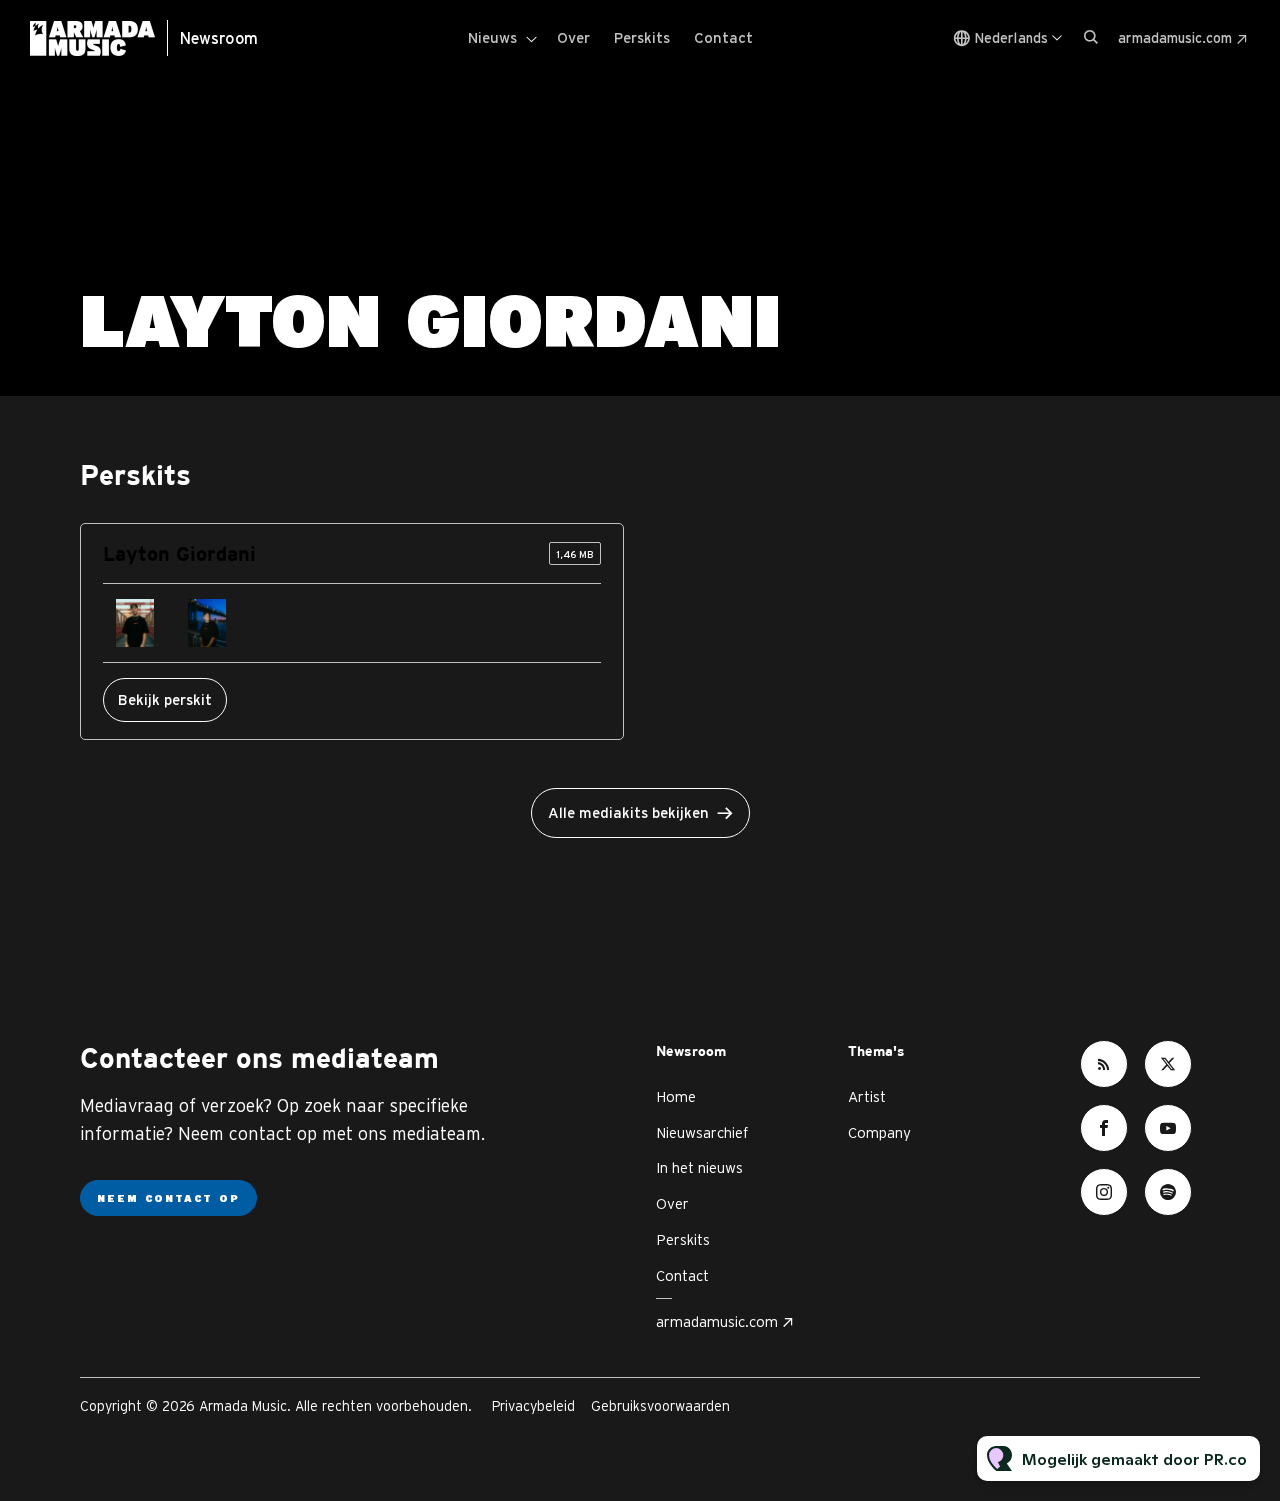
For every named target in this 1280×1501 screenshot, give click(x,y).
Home (676, 1096)
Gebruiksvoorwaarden (660, 1406)
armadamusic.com (1175, 38)
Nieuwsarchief (702, 1132)
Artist (867, 1096)
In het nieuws (699, 1167)
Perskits (642, 37)
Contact (723, 37)
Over (573, 37)
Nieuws (492, 37)
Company (879, 1132)
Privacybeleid (533, 1406)
